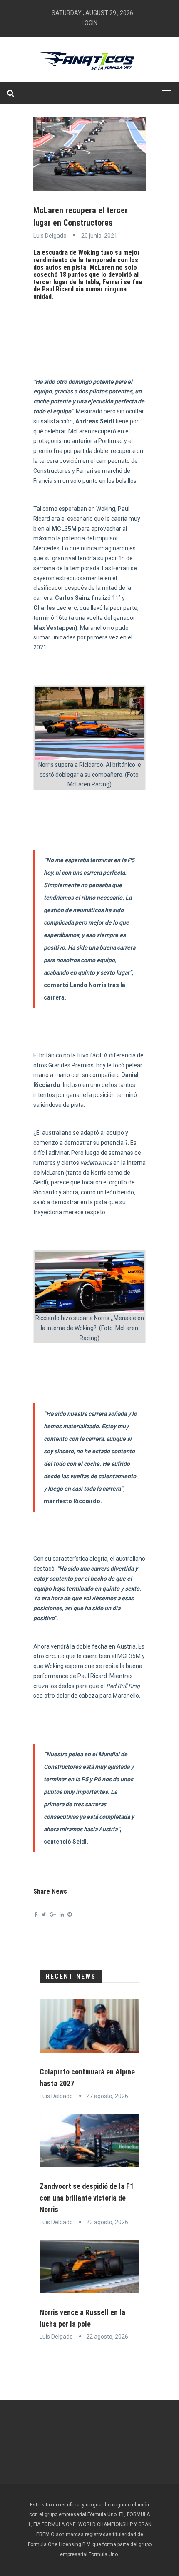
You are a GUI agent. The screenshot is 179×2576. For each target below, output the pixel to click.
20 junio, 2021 (99, 236)
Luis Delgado (50, 236)
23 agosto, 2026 (107, 2222)
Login (89, 23)
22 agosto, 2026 (107, 2337)
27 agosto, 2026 (107, 2096)
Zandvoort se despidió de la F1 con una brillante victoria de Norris (87, 2198)
